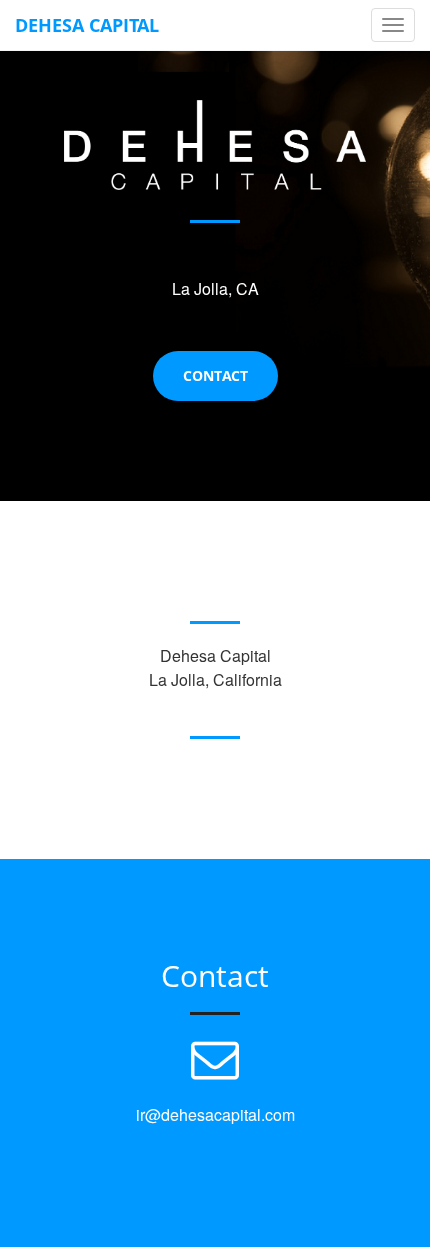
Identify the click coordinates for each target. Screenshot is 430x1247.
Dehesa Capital (87, 25)
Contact (215, 375)
